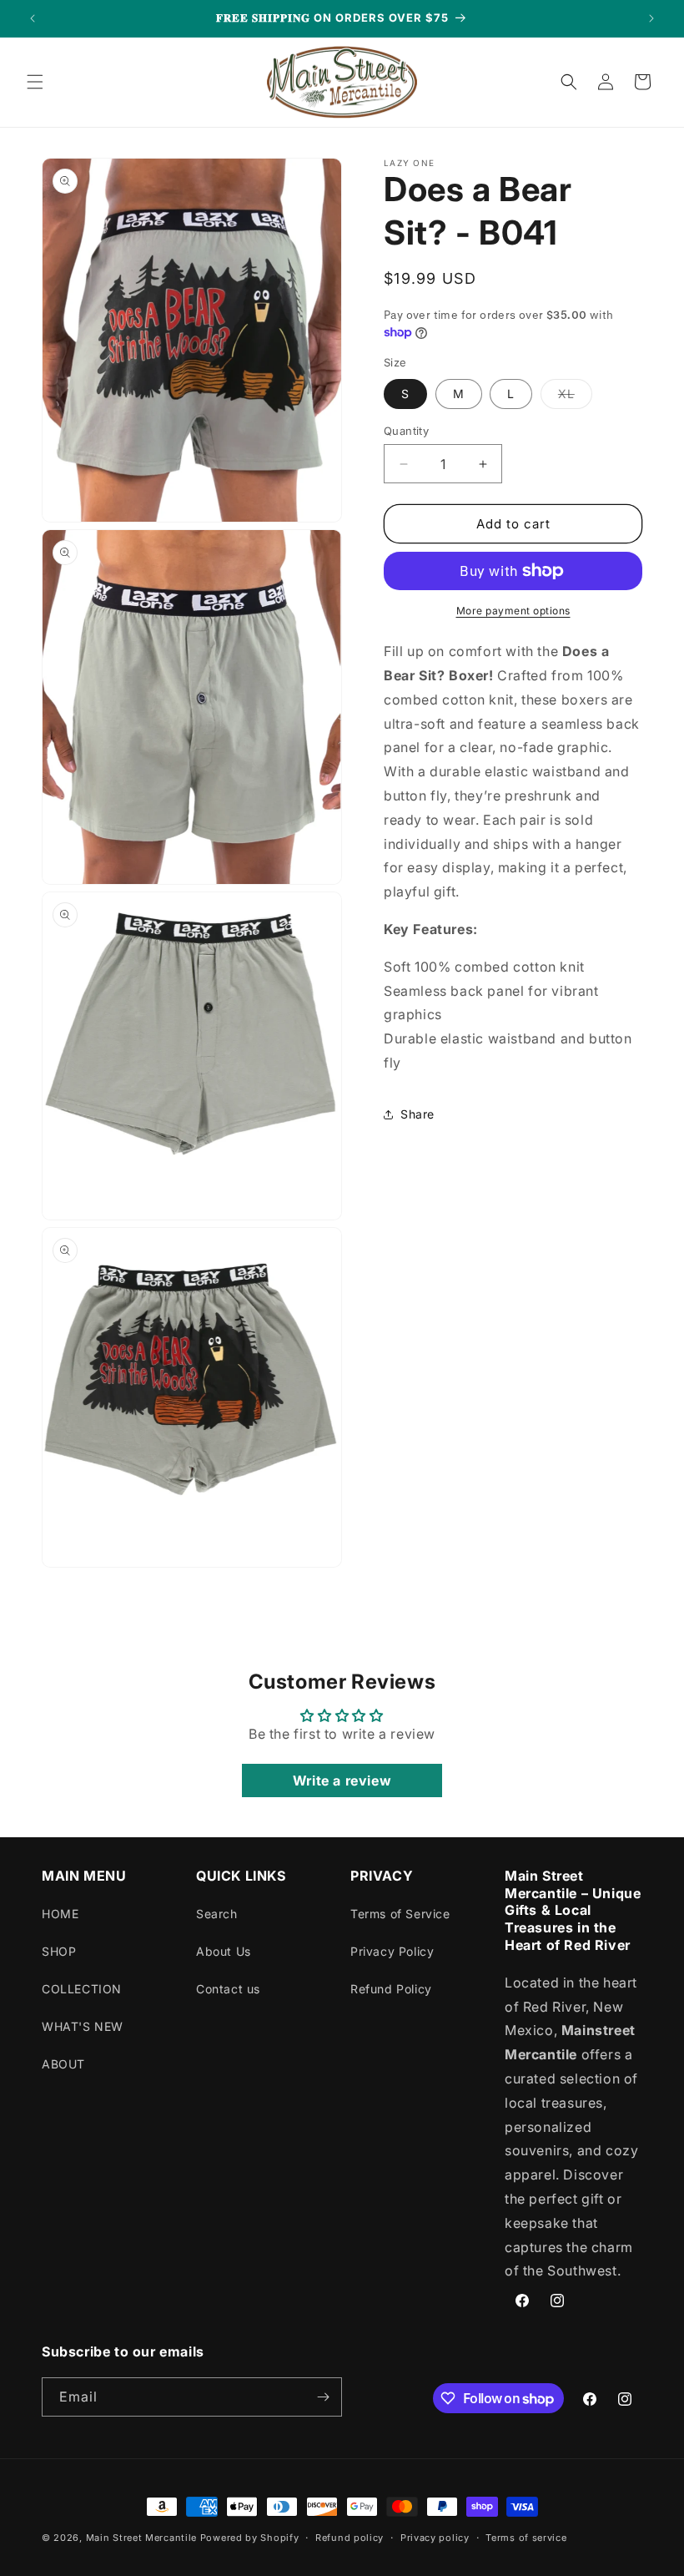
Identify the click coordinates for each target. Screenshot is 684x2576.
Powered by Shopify (250, 2538)
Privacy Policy (392, 1951)
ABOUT (63, 2064)
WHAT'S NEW (83, 2026)
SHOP (59, 1951)
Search (217, 1914)
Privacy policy (435, 2538)
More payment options (513, 611)
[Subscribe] (323, 2397)
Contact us (228, 1989)
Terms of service (526, 2538)
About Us (224, 1951)
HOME (60, 1914)
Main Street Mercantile (141, 2538)
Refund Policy (391, 1989)
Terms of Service (400, 1914)
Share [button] (417, 1114)
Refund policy (350, 2538)
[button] (35, 82)
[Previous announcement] (33, 18)
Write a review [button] (342, 1780)
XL (575, 397)
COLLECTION (82, 1989)
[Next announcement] (651, 18)
